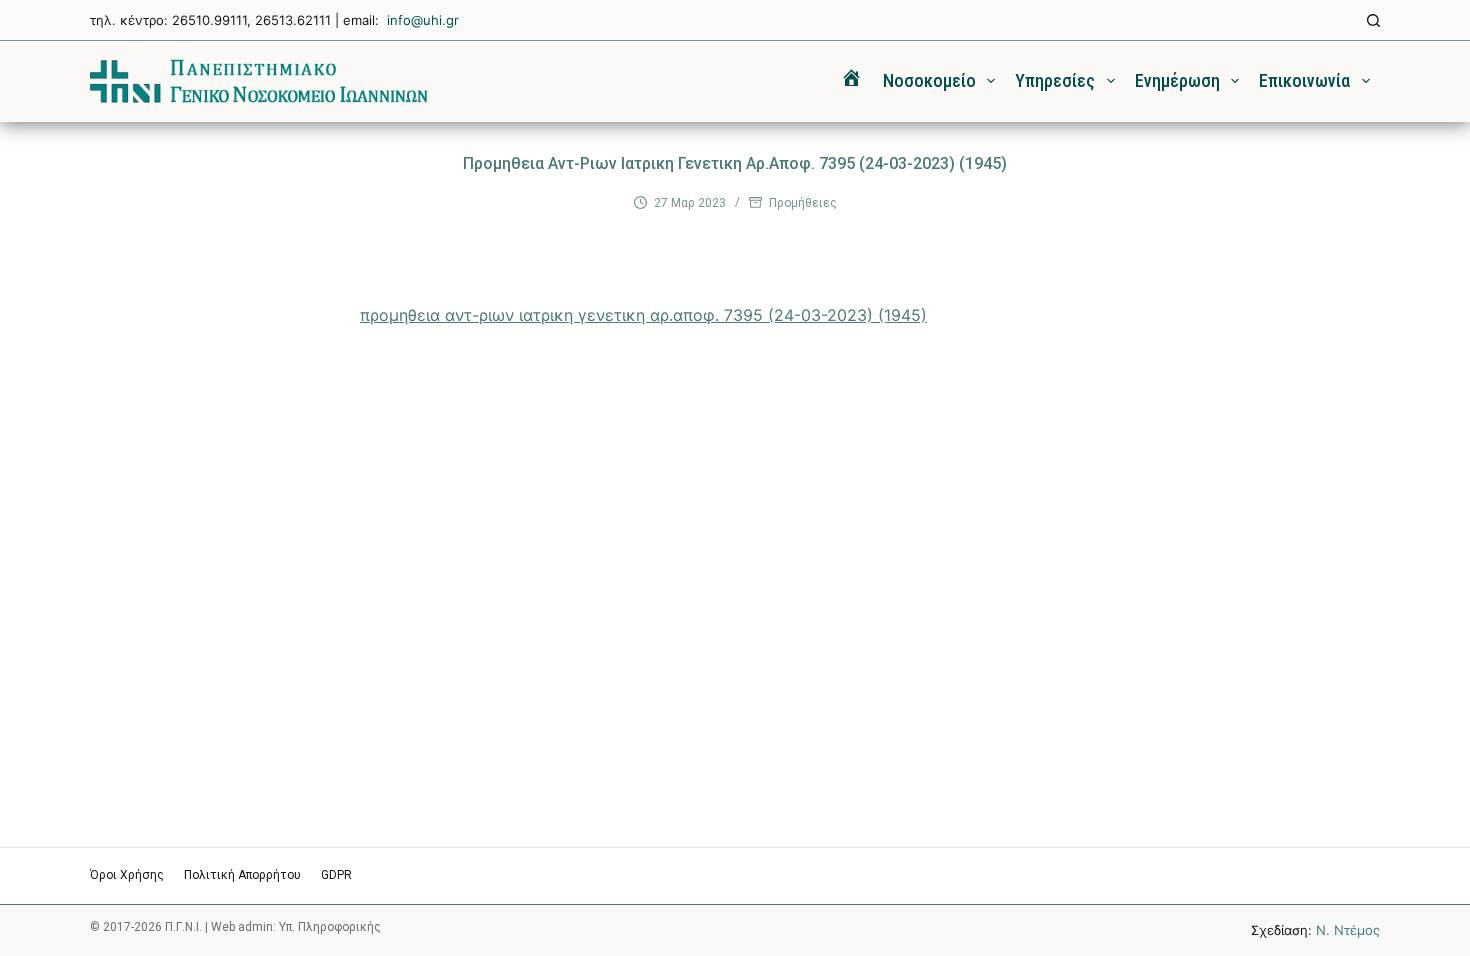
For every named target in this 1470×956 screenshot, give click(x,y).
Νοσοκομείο (929, 80)
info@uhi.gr (423, 20)
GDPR (336, 875)
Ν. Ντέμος (1348, 930)
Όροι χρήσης (127, 875)
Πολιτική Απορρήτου (242, 875)
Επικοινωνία (1304, 80)
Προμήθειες (803, 203)
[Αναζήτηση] (1373, 20)
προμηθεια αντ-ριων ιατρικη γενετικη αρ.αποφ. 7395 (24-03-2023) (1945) (643, 315)
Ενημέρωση (1177, 80)
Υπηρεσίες (1055, 80)
